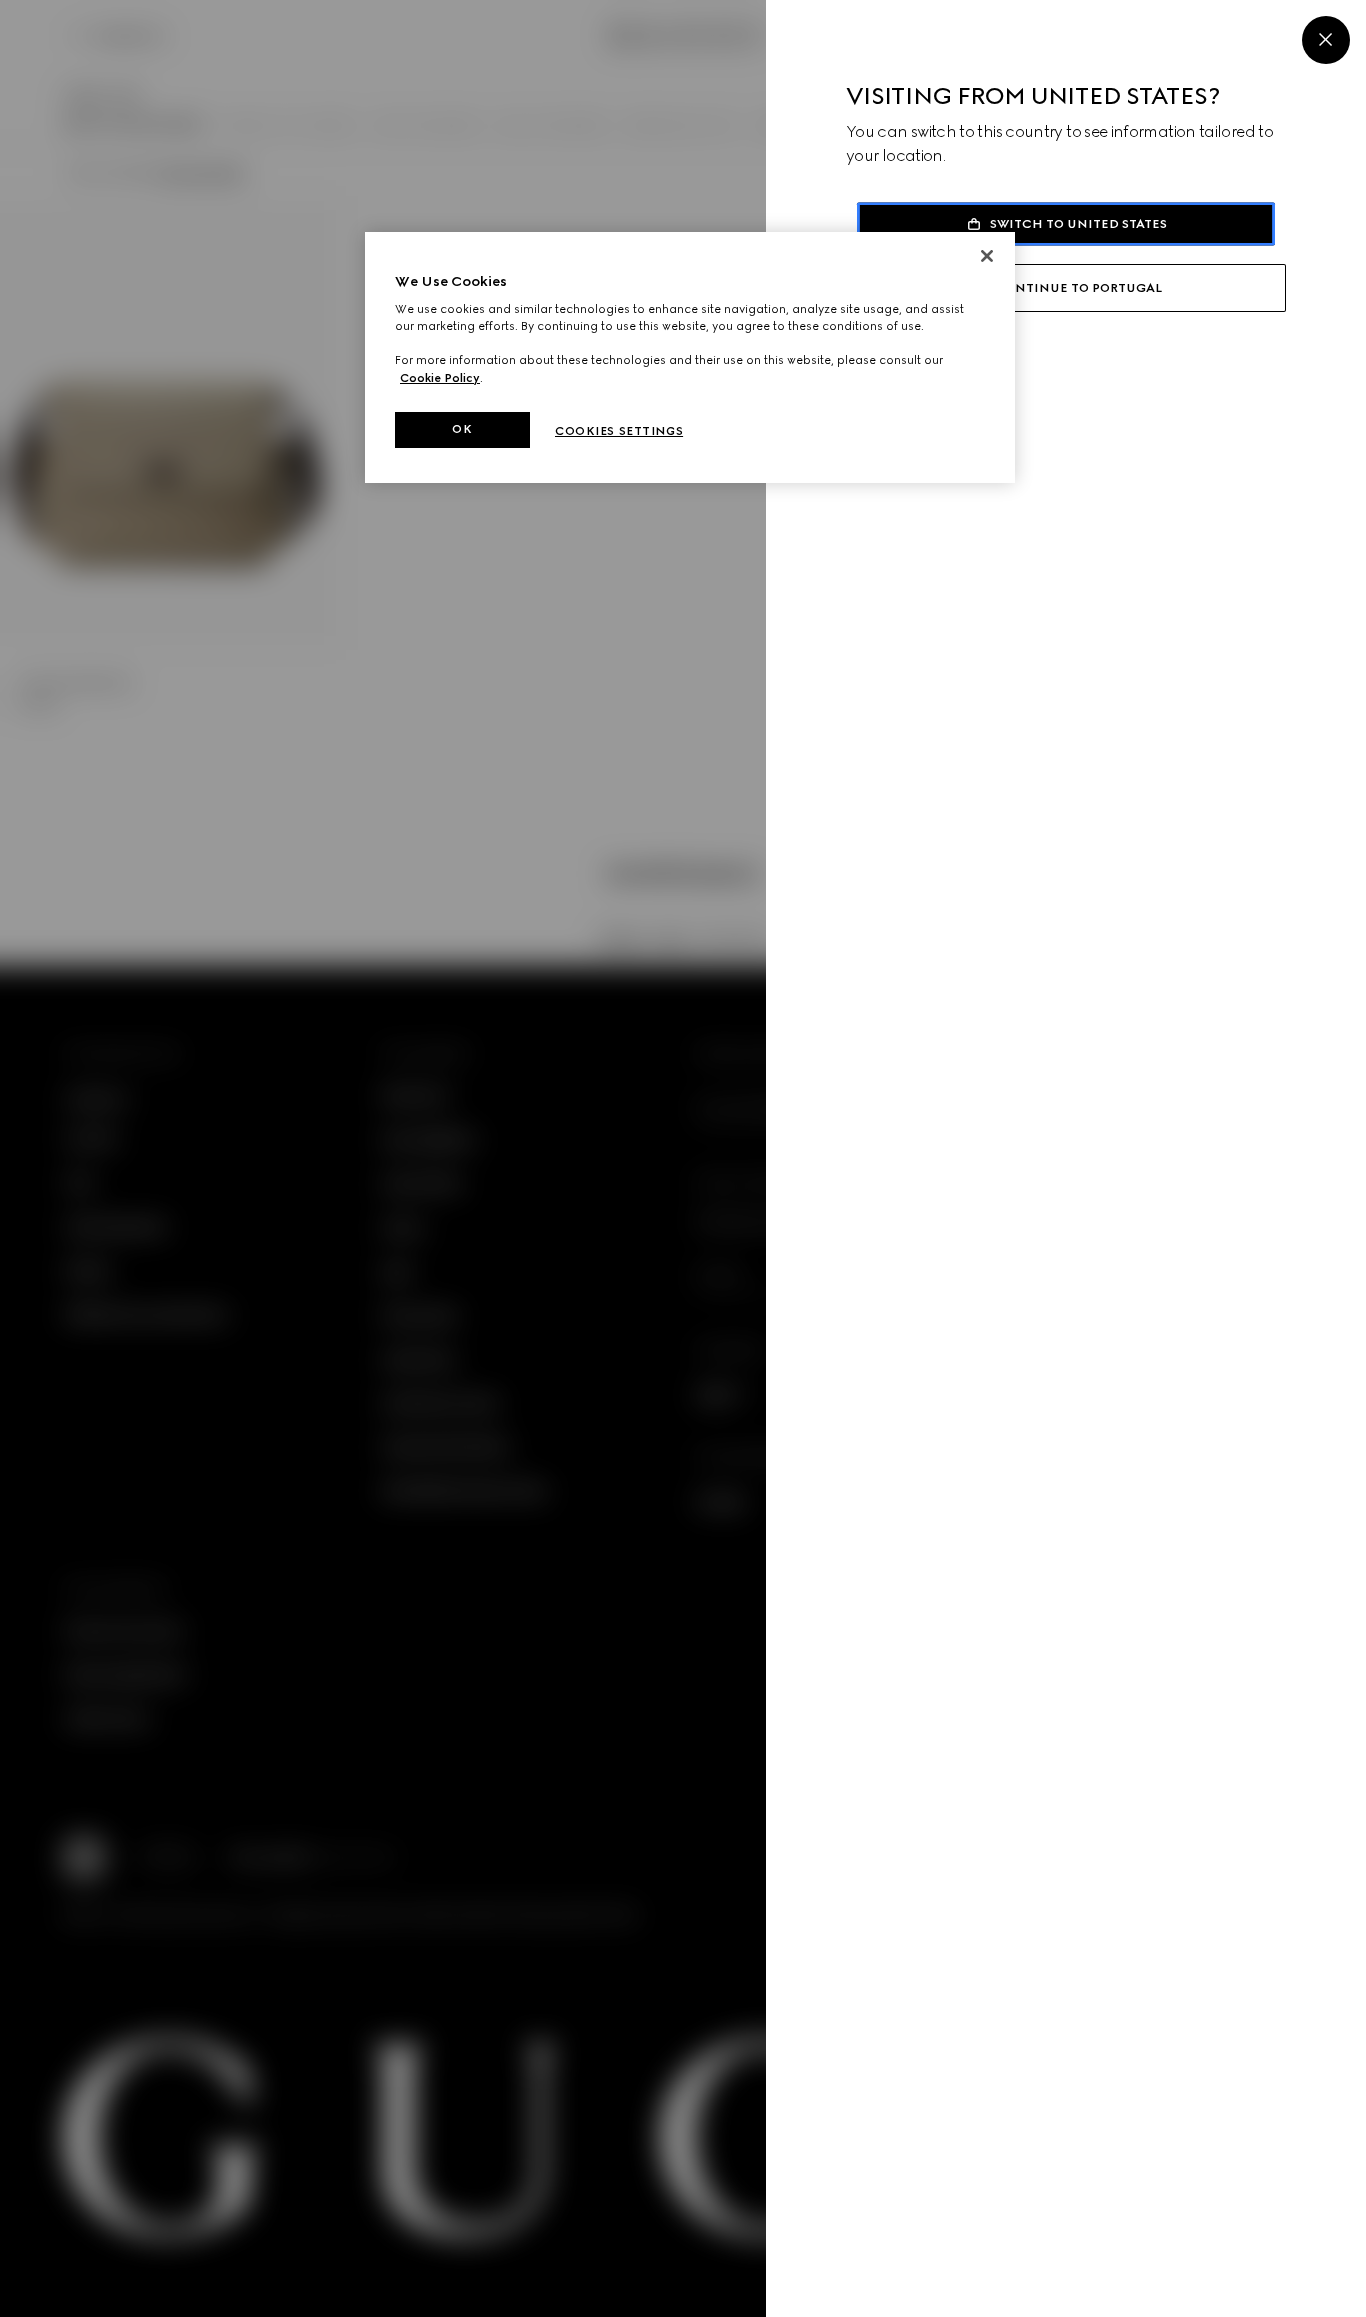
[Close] (1326, 40)
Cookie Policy (440, 378)
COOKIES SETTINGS (619, 431)
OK (462, 429)
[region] (690, 357)
